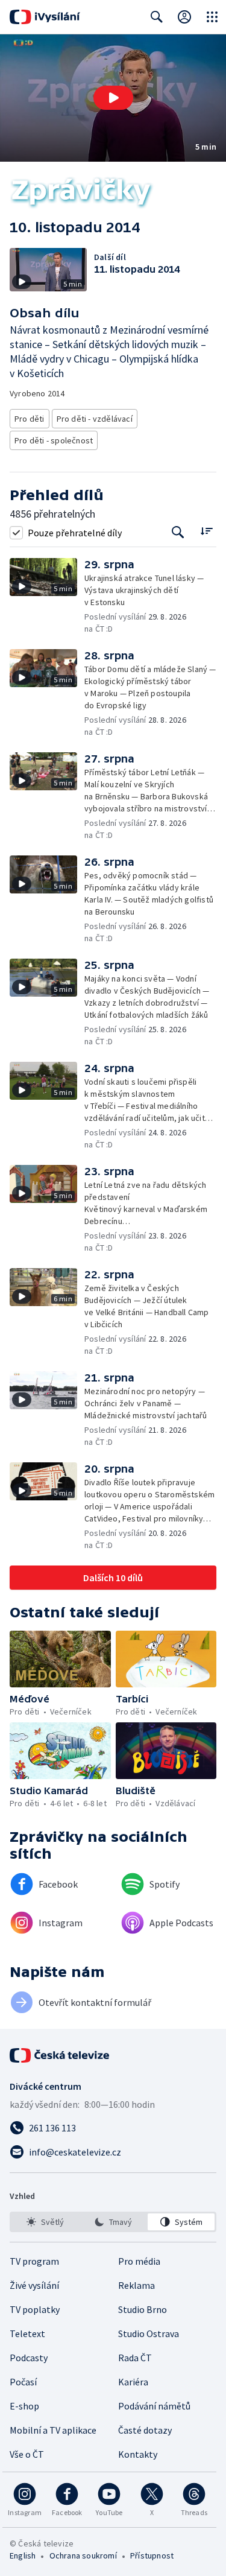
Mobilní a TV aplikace (53, 2430)
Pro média (139, 2261)
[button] (113, 98)
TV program (34, 2261)
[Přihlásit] (184, 17)
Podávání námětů (154, 2406)
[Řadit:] (206, 531)
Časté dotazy (145, 2430)
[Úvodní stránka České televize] (60, 2055)
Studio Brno (143, 2309)
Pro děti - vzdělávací (95, 419)
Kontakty (138, 2454)
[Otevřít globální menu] (212, 17)
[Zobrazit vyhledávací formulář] (157, 17)
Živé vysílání (34, 2285)
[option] (45, 2222)
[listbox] (113, 2222)
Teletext (27, 2333)
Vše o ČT (27, 2454)
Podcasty (29, 2358)
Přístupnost (152, 2555)
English (23, 2555)
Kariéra (133, 2382)
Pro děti (30, 419)
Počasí (23, 2382)
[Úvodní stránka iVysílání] (45, 17)
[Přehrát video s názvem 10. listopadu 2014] (113, 98)
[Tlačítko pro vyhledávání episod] (178, 532)
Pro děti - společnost (54, 440)
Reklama (137, 2285)
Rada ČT (135, 2358)
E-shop (24, 2406)
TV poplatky (35, 2309)
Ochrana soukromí (83, 2555)
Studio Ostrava (149, 2333)
